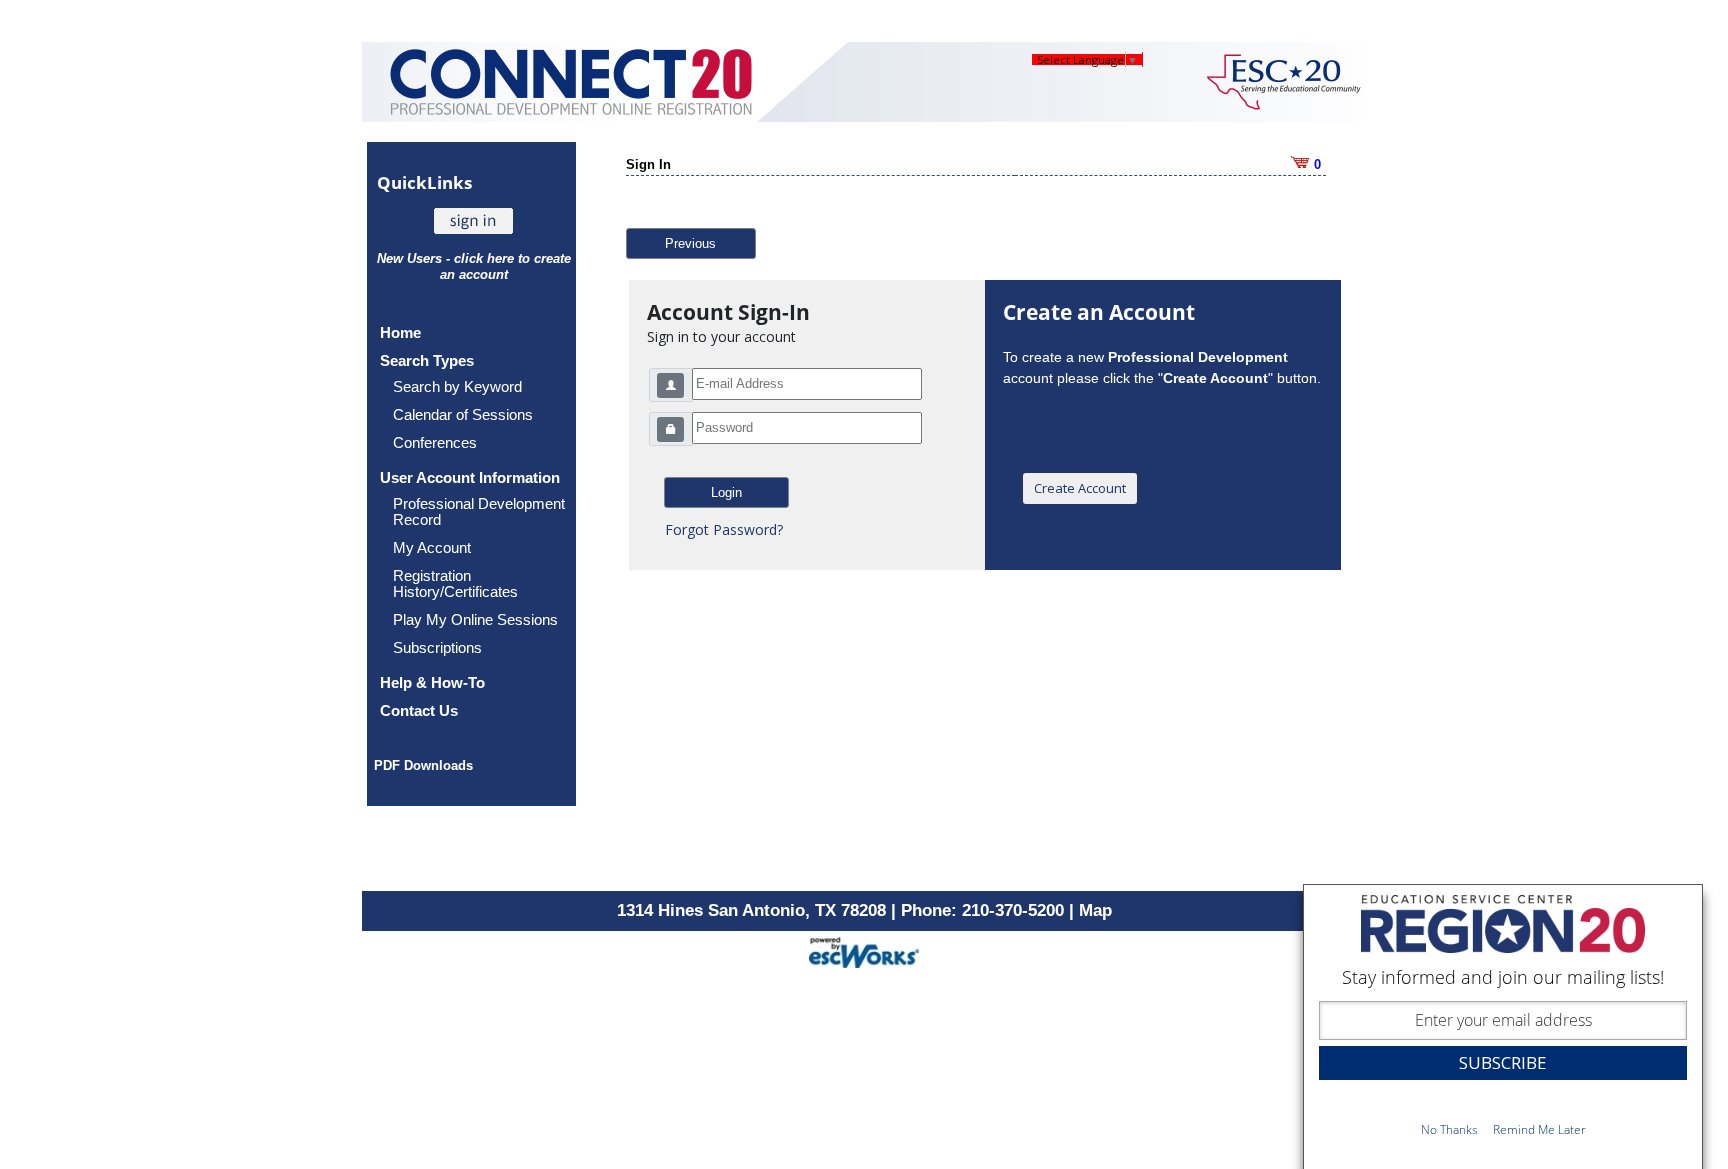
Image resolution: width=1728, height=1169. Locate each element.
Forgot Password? (724, 529)
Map (1095, 910)
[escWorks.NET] (864, 950)
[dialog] (1503, 1026)
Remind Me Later (1539, 1129)
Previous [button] (690, 243)
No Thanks (1449, 1129)
